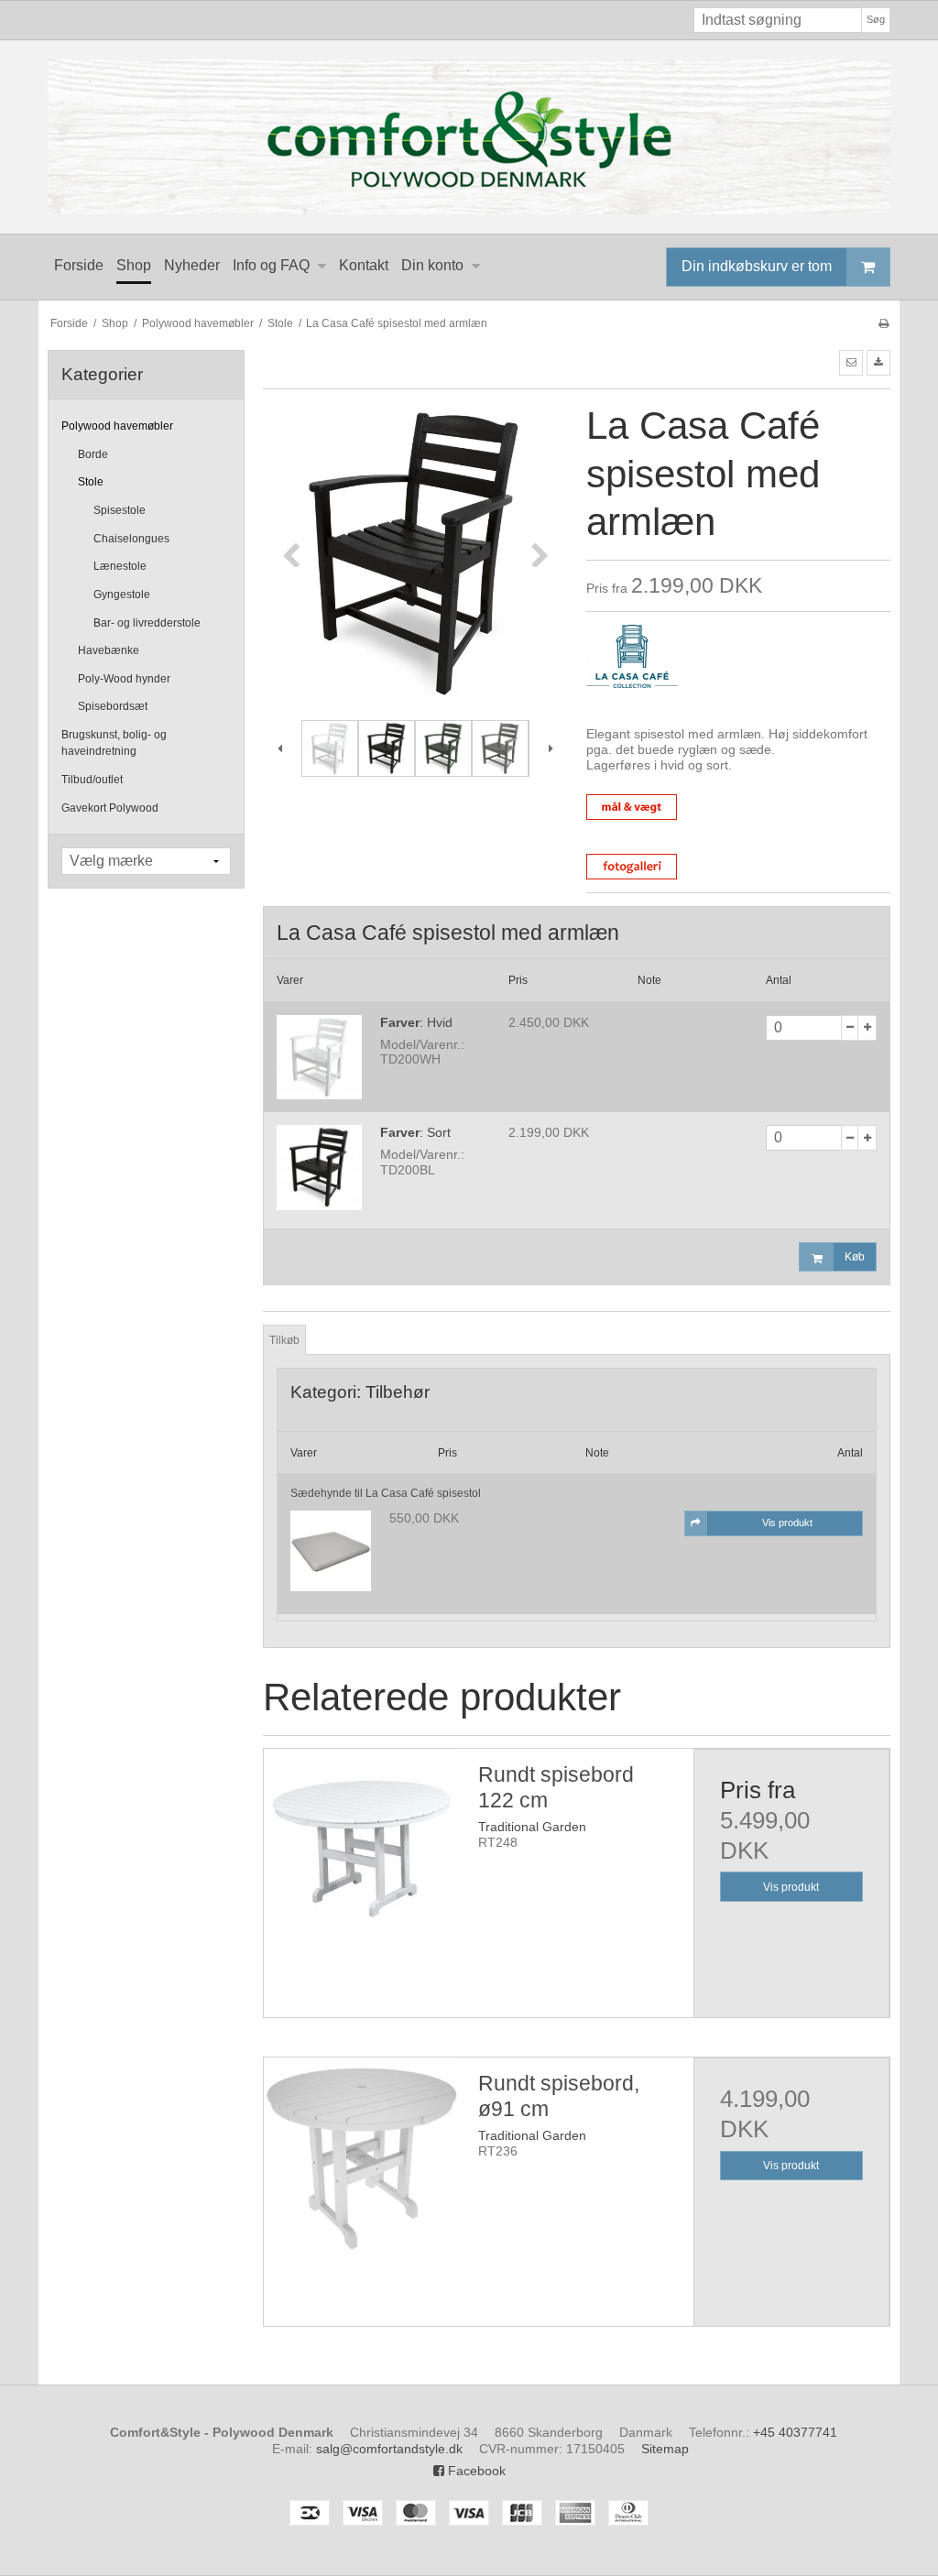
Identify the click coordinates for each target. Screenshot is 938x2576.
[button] (851, 363)
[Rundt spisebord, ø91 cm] (362, 2156)
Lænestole (120, 566)
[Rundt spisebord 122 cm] (362, 1847)
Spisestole (120, 510)
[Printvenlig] (883, 323)
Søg (876, 19)
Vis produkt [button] (787, 1523)
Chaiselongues (131, 539)
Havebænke (109, 650)
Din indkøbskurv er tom (757, 266)
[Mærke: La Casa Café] (632, 671)
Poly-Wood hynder (124, 679)
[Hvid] (319, 1058)
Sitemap (665, 2449)
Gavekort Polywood (110, 808)
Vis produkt (791, 1887)
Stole (91, 482)
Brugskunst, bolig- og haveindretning (114, 743)
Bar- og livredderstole (147, 623)
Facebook (475, 2471)
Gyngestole (122, 595)
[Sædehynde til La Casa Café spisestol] (331, 1551)
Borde (93, 454)
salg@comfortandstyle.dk (389, 2449)
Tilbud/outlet (92, 780)
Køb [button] (855, 1257)
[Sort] (319, 1168)
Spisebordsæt (113, 706)
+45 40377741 (795, 2432)
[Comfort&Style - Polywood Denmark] (469, 137)
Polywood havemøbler (117, 426)
